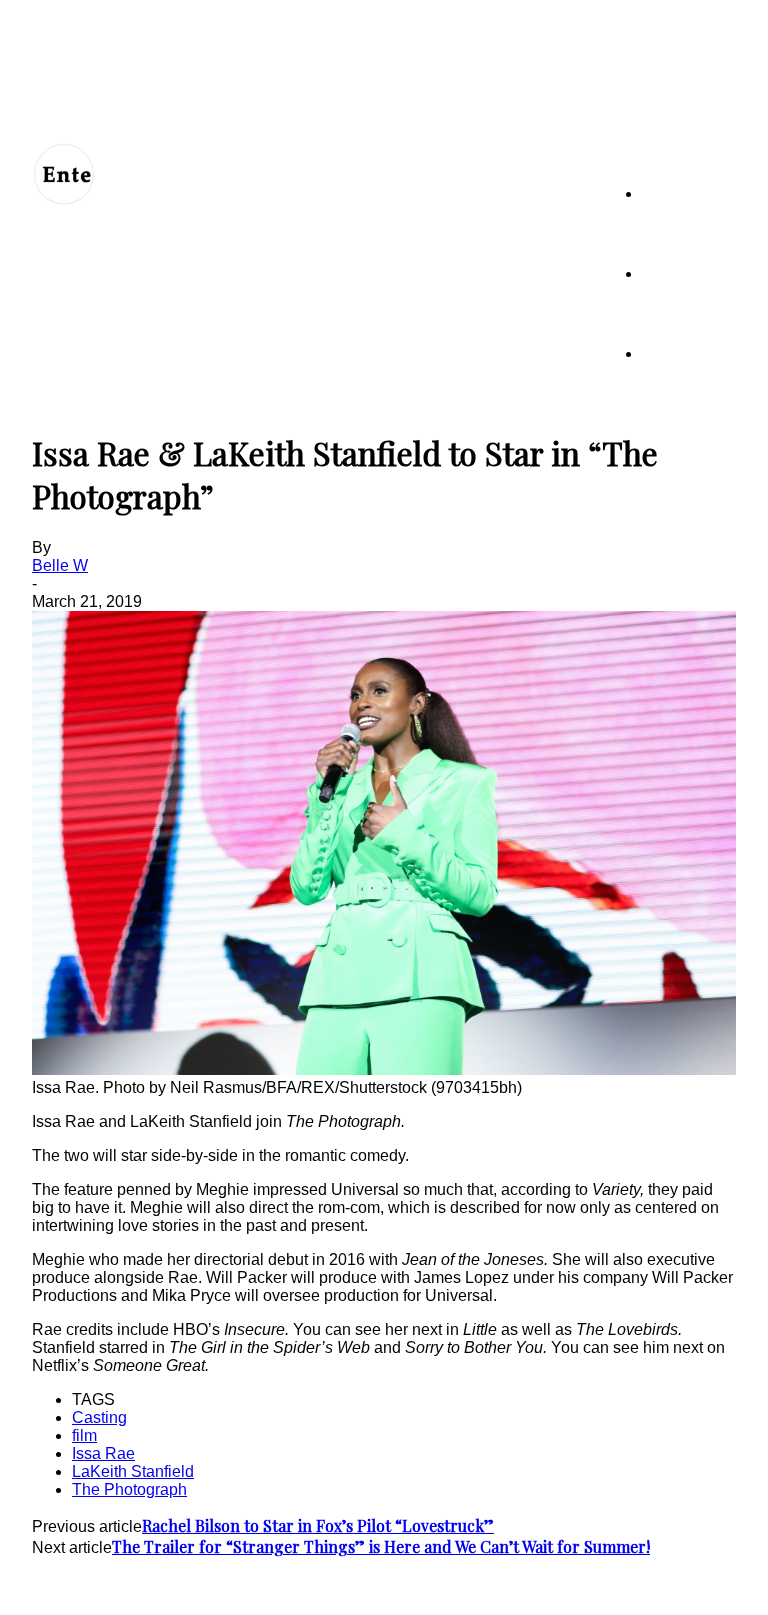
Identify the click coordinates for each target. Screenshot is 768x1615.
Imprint (427, 1587)
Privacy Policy (278, 1587)
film (84, 1435)
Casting (99, 1417)
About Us (125, 1587)
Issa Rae (103, 1453)
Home (660, 193)
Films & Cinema (689, 353)
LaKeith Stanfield (133, 1471)
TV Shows (674, 273)
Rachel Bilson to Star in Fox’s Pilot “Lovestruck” (318, 1525)
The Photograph (129, 1489)
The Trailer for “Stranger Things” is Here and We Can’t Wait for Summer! (381, 1546)
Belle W (60, 565)
